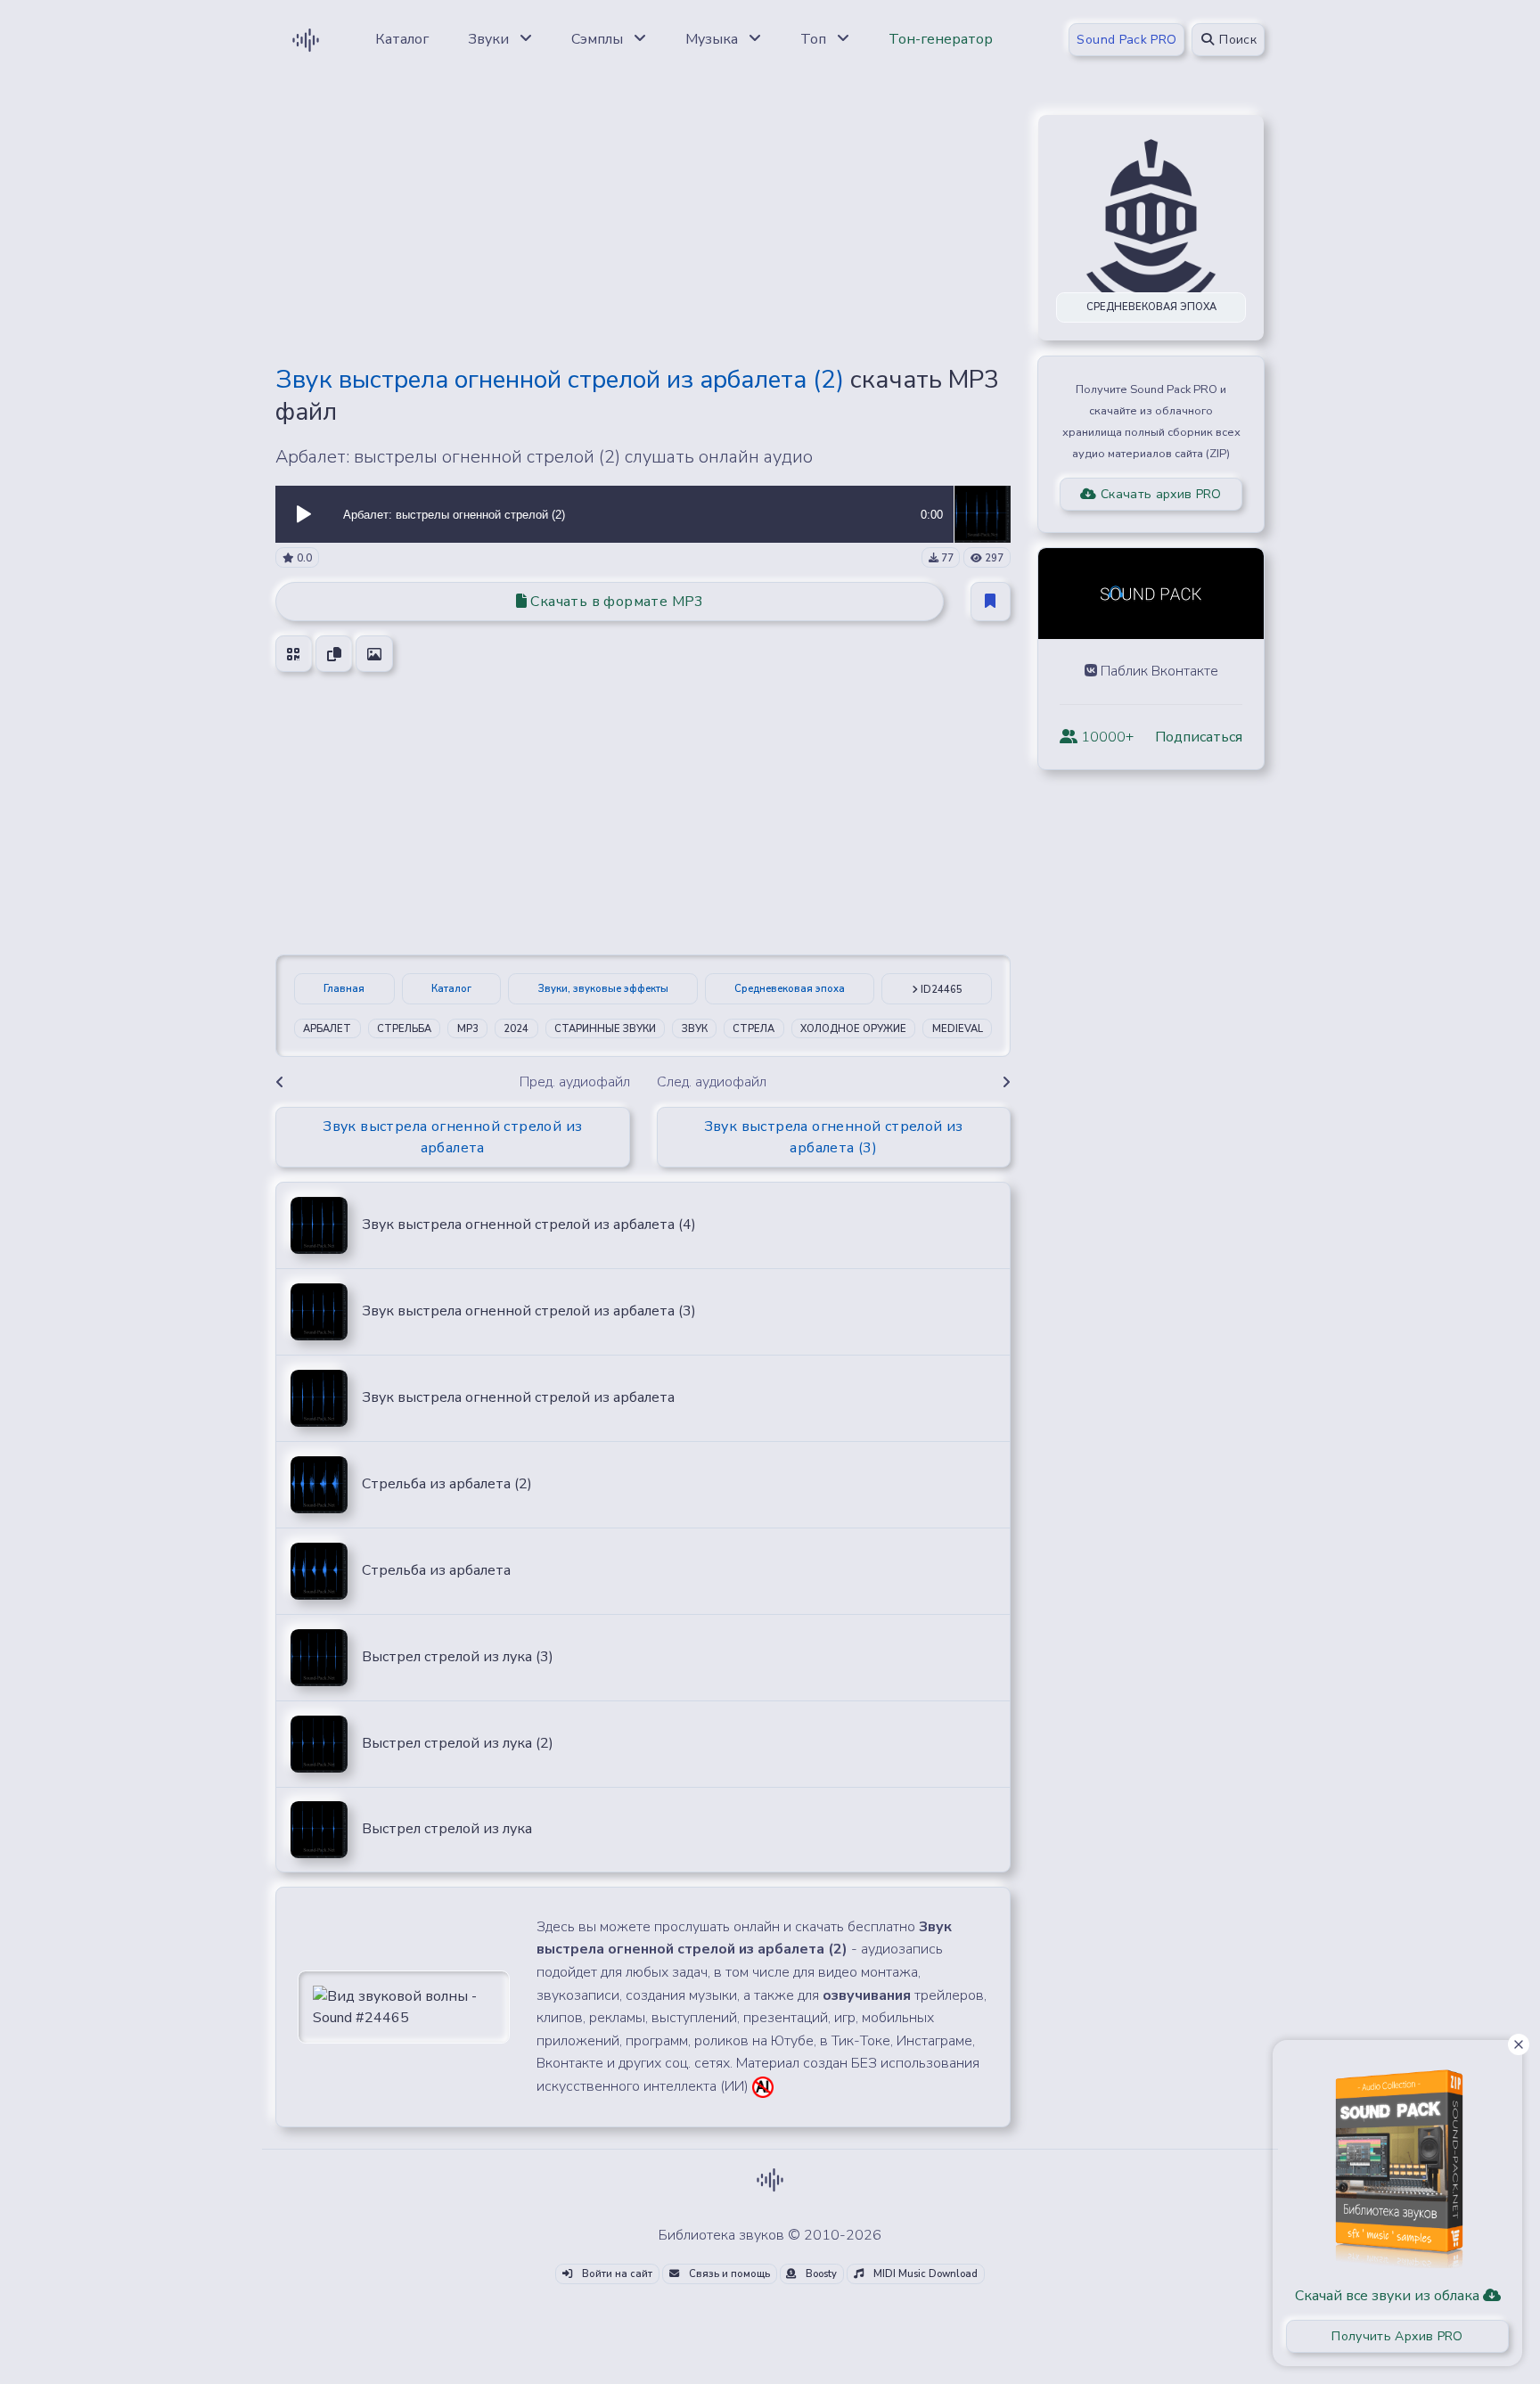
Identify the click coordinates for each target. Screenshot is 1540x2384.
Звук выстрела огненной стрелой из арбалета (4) (529, 1225)
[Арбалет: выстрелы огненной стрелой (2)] (982, 513)
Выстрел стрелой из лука (447, 1829)
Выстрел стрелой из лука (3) (458, 1657)
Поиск (1236, 40)
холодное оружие (853, 1029)
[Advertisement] (643, 225)
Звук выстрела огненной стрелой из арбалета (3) (529, 1311)
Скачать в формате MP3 (615, 602)
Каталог (451, 989)
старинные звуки (605, 1029)
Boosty (820, 2274)
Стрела (754, 1029)
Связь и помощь (728, 2274)
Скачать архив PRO (1159, 494)
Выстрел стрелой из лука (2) (458, 1743)
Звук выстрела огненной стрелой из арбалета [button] (452, 1137)
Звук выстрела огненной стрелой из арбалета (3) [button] (834, 1137)
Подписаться (1199, 737)
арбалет (327, 1029)
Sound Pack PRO (1126, 40)
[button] (304, 514)
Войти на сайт (616, 2274)
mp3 (468, 1029)
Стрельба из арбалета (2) (447, 1484)
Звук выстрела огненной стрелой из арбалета (518, 1397)
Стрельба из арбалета (436, 1570)
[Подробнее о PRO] (1397, 2162)
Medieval (958, 1029)
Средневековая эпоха (790, 989)
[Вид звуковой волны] (404, 2006)
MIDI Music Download (924, 2274)
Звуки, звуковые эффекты (603, 989)
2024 (516, 1029)
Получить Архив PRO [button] (1397, 2336)
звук (695, 1029)
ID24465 (940, 990)
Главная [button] (344, 989)
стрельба (404, 1029)
